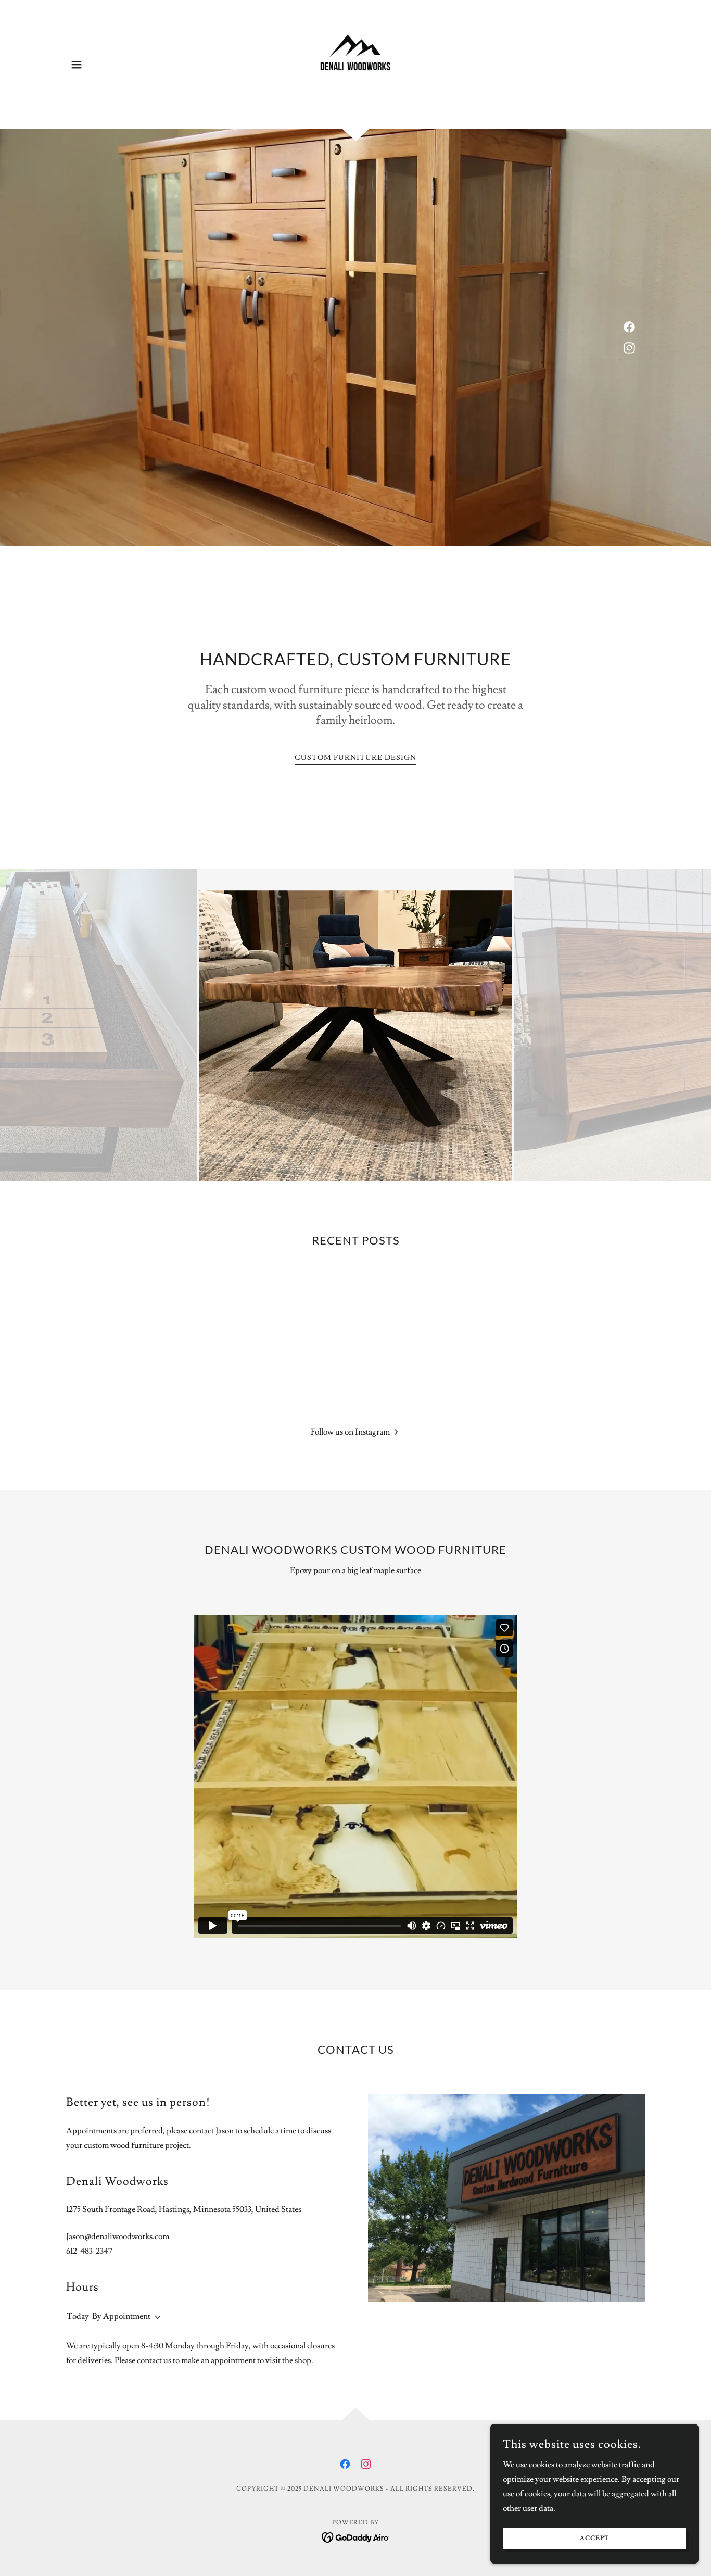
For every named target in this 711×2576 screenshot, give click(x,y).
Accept (594, 2539)
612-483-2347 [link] (89, 2251)
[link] (355, 62)
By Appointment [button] (121, 2316)
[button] (77, 65)
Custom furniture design (355, 758)
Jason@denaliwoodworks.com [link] (118, 2236)
